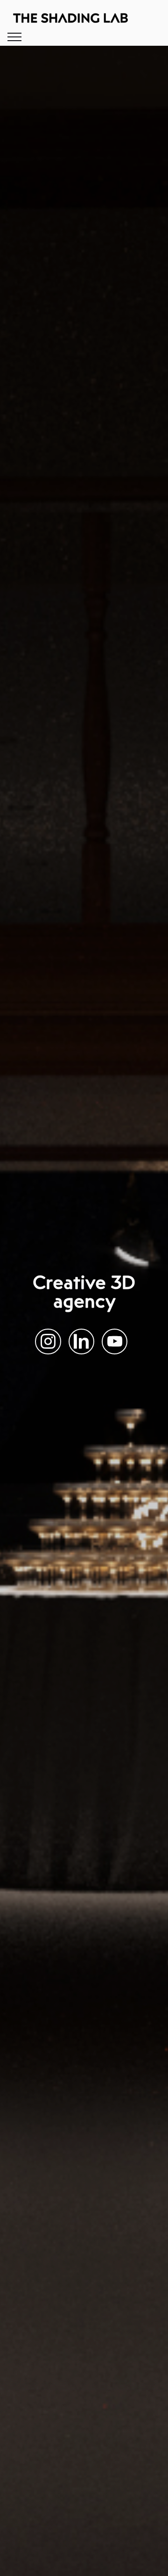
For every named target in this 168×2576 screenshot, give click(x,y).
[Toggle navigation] (15, 37)
